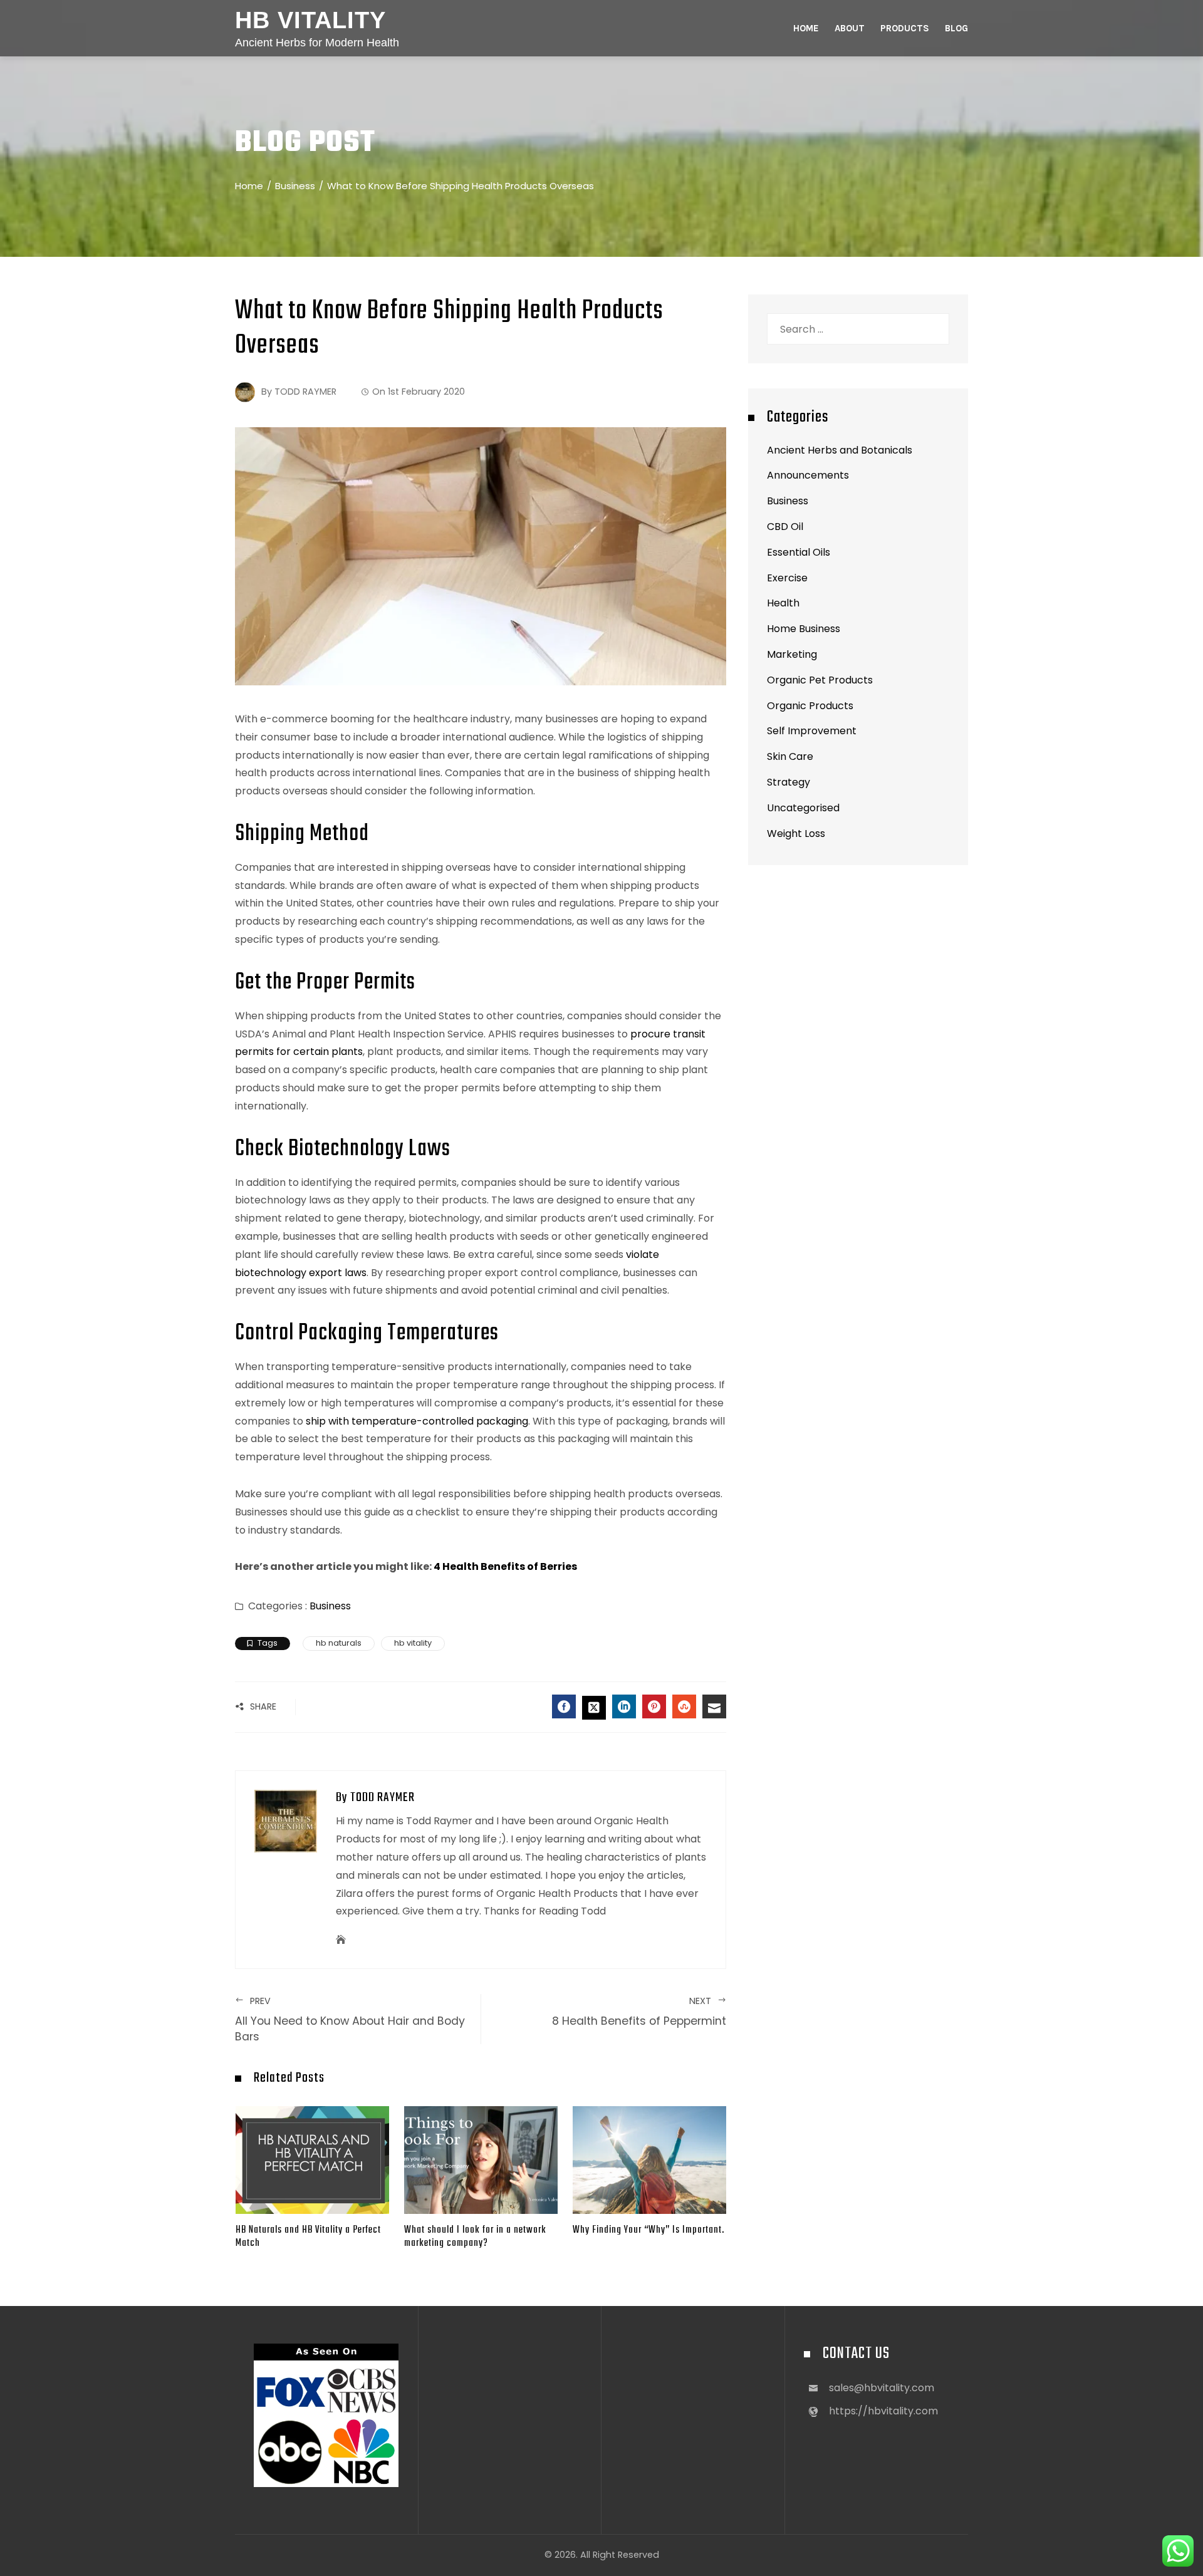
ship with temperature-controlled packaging (417, 1421)
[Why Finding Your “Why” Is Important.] (649, 2159)
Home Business (804, 629)
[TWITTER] (594, 1708)
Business (330, 1606)
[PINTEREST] (654, 1706)
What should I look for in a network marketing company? (475, 2236)
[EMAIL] (714, 1706)
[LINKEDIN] (624, 1706)
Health (783, 603)
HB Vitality (310, 20)
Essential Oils (799, 552)
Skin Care (790, 756)
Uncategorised (803, 808)
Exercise (787, 578)
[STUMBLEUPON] (684, 1706)
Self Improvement (812, 731)
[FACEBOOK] (564, 1706)
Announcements (808, 475)
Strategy (789, 782)
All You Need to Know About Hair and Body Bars (350, 2019)
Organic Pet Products (820, 680)
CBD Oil (785, 527)
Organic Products (810, 706)
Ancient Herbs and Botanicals (840, 450)
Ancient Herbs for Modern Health (317, 43)
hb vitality (413, 1643)
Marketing (792, 654)
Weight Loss (796, 834)
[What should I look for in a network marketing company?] (481, 2159)
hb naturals (339, 1643)
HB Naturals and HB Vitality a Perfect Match (308, 2236)
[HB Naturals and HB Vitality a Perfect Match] (312, 2159)
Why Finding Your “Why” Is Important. (648, 2230)
